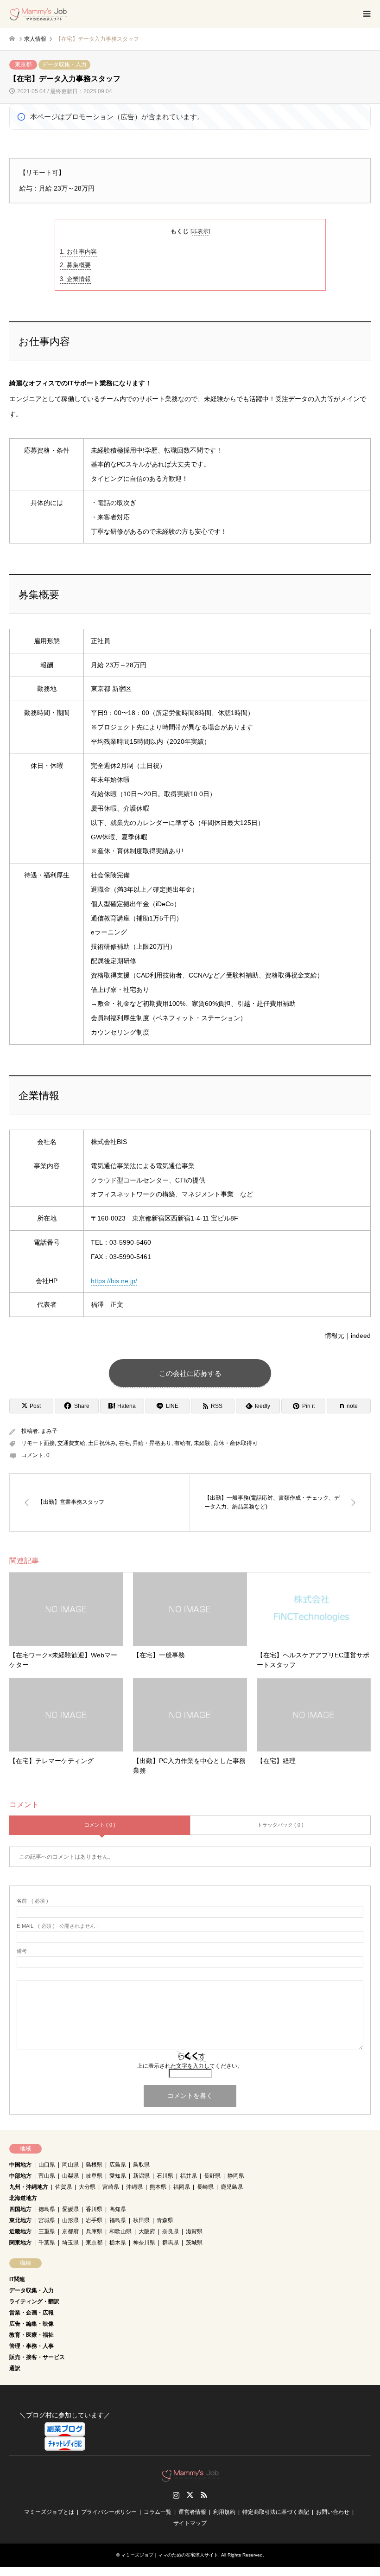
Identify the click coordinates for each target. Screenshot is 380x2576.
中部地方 (20, 2176)
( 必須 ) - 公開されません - (57, 1926)
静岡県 (236, 2176)
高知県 (118, 2209)
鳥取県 (141, 2165)
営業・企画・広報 (32, 2313)
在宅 (124, 1443)
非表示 (200, 231)
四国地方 (20, 2209)
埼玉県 (70, 2243)
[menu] (366, 14)
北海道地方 (23, 2198)
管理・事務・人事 (32, 2346)
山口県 (47, 2165)
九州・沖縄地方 (29, 2187)
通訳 (15, 2368)
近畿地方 (20, 2231)
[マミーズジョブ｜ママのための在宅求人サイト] (38, 14)
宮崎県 (111, 2187)
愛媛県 (70, 2209)
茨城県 (194, 2243)
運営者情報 (192, 2512)
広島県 (118, 2165)
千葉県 (47, 2243)
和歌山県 (120, 2231)
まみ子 (49, 1431)
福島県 (118, 2220)
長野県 (212, 2176)
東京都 (23, 64)
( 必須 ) (32, 1901)
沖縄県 (134, 2187)
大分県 (87, 2187)
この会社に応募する (190, 1373)
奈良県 (171, 2231)
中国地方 (20, 2165)
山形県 (70, 2220)
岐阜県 (94, 2176)
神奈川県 (144, 2243)
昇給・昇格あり (152, 1443)
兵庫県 (94, 2231)
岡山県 (70, 2165)
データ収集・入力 (64, 64)
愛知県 (118, 2176)
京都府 (70, 2231)
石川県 (165, 2176)
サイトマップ (190, 2523)
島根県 (94, 2165)
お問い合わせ (333, 2512)
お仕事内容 (78, 252)
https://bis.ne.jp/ (114, 1281)
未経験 (202, 1443)
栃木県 (118, 2243)
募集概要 (75, 265)
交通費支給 (71, 1443)
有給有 (183, 1443)
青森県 (165, 2220)
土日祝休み (102, 1443)
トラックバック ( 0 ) (280, 1825)
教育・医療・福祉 (32, 2335)
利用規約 (224, 2512)
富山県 (47, 2176)
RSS (204, 2495)
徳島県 (47, 2209)
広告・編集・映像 (32, 2324)
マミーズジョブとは (49, 2512)
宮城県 (47, 2220)
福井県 (189, 2176)
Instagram (176, 2495)
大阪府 (147, 2231)
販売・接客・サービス (37, 2357)
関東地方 (20, 2243)
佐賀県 (63, 2187)
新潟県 (141, 2176)
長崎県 (205, 2187)
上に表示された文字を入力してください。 (190, 2066)
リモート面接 (38, 1443)
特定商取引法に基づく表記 (276, 2512)
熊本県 (158, 2187)
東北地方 (20, 2220)
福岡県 (182, 2187)
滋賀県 (194, 2231)
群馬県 (171, 2243)
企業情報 (75, 279)
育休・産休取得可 (235, 1443)
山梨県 (70, 2176)
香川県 (94, 2209)
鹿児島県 (232, 2187)
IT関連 (17, 2279)
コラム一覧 (158, 2512)
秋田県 (141, 2220)
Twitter (190, 2495)
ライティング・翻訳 (34, 2301)
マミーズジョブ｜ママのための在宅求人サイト (170, 2555)
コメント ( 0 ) (100, 1825)
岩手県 (94, 2220)
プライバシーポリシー (109, 2512)
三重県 (47, 2231)
